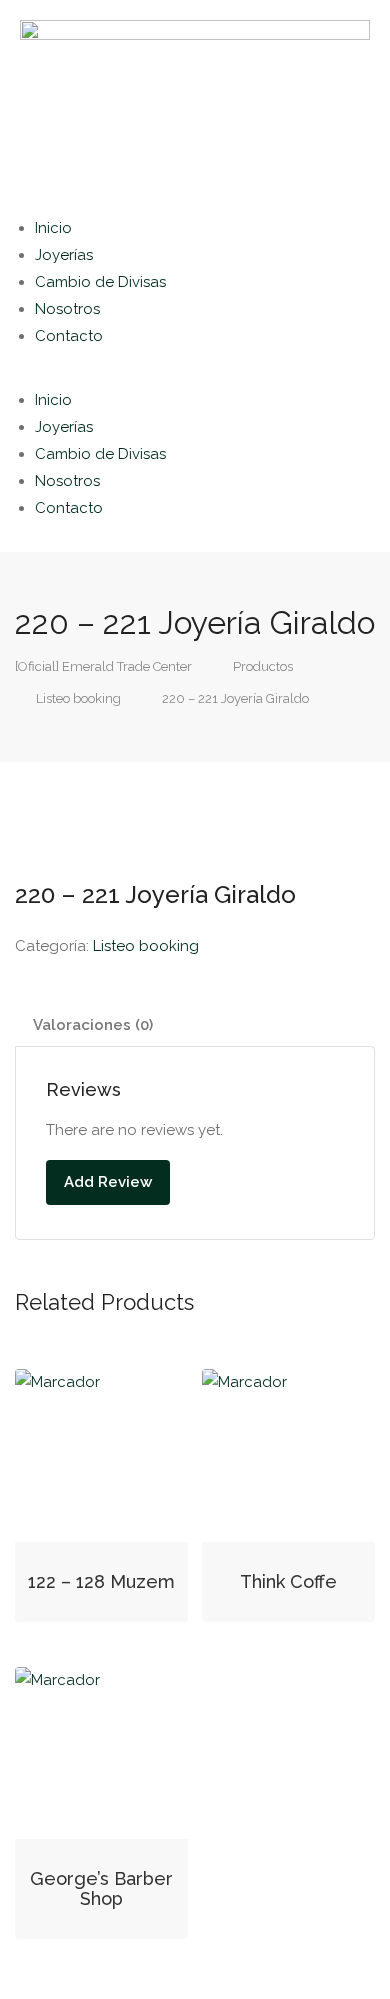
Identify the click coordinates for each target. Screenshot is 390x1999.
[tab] (195, 1025)
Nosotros (67, 309)
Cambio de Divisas (100, 282)
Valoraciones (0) (93, 1025)
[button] (195, 373)
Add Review (108, 1182)
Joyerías (64, 255)
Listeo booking (146, 946)
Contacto (69, 336)
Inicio (53, 228)
